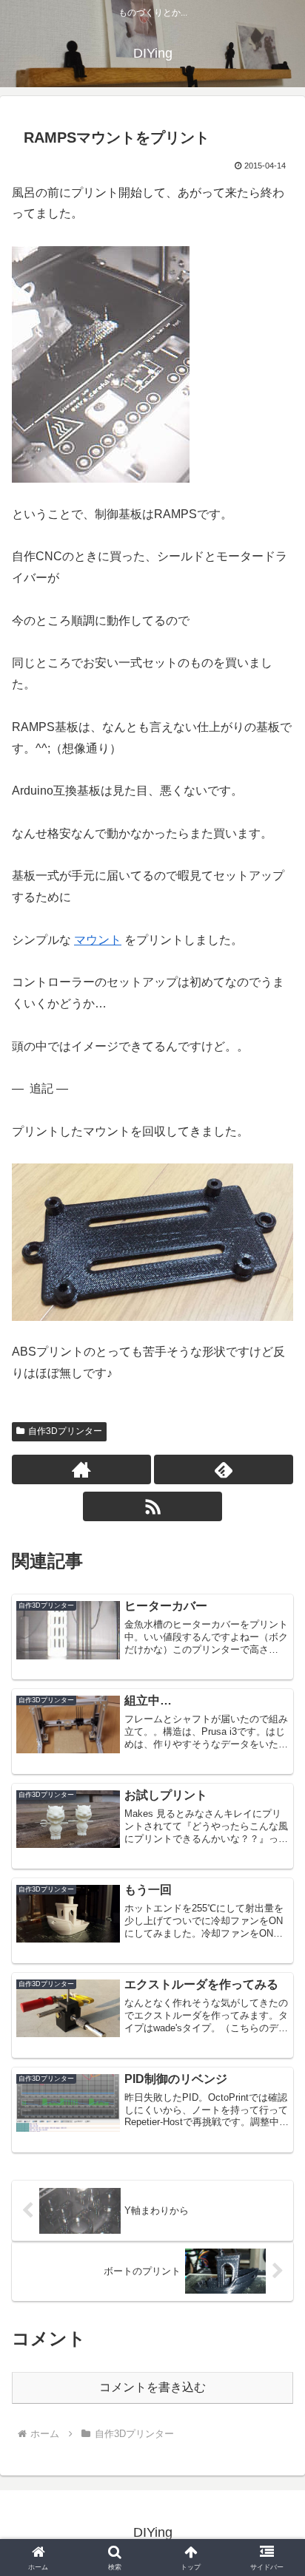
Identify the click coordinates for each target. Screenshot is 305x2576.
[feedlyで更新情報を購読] (224, 1469)
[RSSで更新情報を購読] (152, 1506)
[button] (274, 2055)
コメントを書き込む (152, 2387)
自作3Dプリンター (65, 1431)
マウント (98, 940)
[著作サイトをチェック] (81, 1469)
